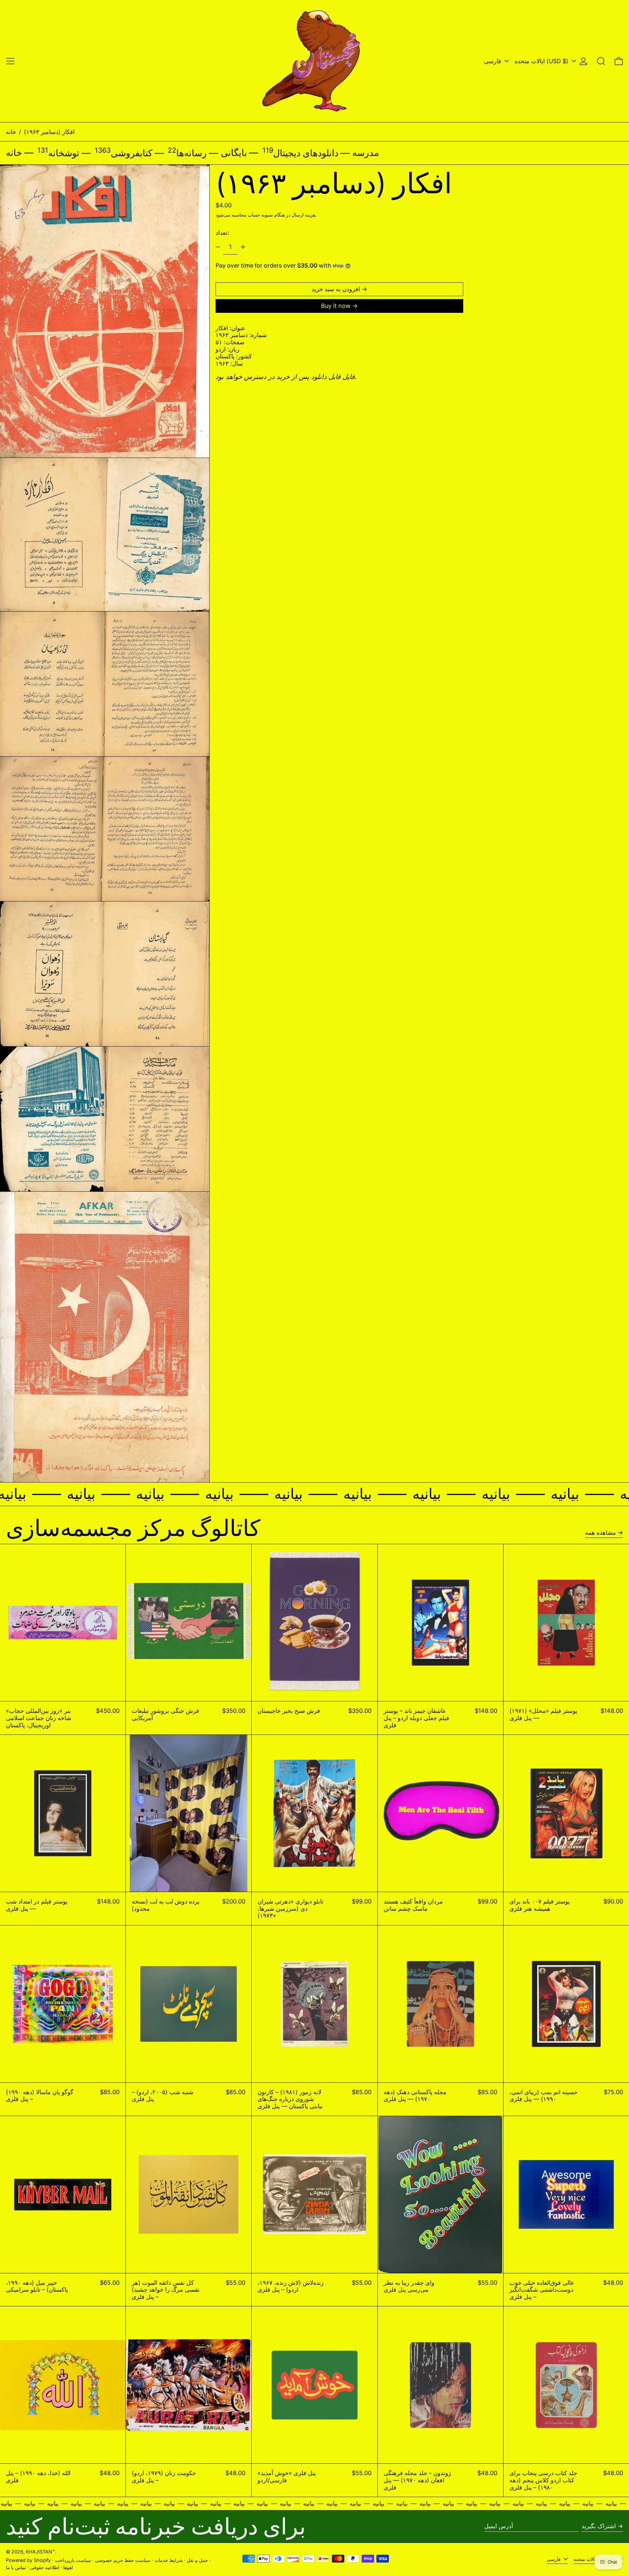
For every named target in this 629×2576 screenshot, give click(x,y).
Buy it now (336, 306)
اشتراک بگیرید (599, 2526)
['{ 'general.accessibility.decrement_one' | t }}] (218, 247)
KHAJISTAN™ (40, 2552)
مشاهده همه (600, 1533)
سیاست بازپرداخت (73, 2560)
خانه (11, 132)
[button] (601, 61)
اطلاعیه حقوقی (45, 2567)
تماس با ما (16, 2567)
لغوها (68, 2567)
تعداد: (222, 233)
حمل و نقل (197, 2560)
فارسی (493, 61)
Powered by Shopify (28, 2560)
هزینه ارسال (303, 215)
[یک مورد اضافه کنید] (243, 247)
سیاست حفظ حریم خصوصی (123, 2560)
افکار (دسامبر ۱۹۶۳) (49, 132)
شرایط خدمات (169, 2560)
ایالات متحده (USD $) (542, 61)
